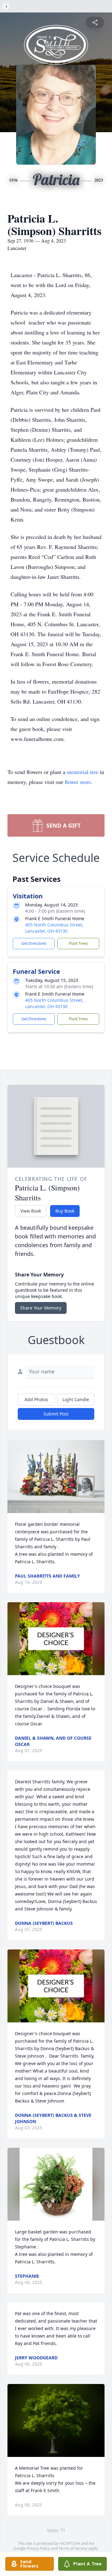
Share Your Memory (41, 1308)
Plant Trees (78, 943)
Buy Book (65, 1211)
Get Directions (34, 943)
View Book (31, 1211)
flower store (78, 782)
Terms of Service (73, 2548)
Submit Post (56, 1414)
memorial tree (83, 772)
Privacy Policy (38, 2548)
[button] (56, 1477)
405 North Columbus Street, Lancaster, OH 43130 (54, 928)
